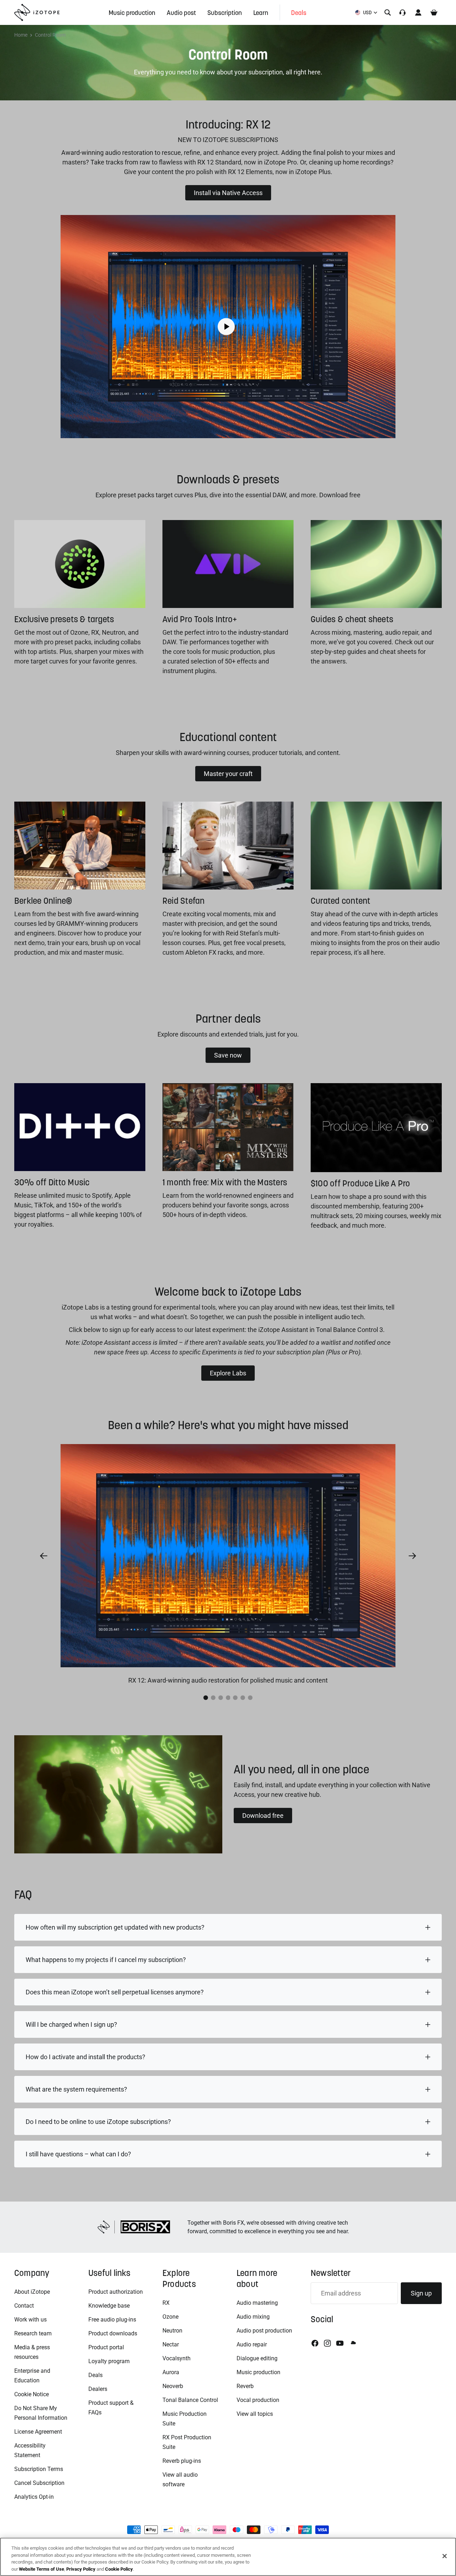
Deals (95, 2375)
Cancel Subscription (39, 2483)
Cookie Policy (119, 2569)
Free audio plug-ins (112, 2320)
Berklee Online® (43, 901)
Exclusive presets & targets (64, 619)
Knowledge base (109, 2306)
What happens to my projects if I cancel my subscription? (106, 1960)
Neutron (172, 2331)
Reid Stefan (184, 901)
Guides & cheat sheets (352, 619)
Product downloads (113, 2333)
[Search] (388, 12)
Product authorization (116, 2292)
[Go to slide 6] (243, 1698)
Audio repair (252, 2344)
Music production (258, 2372)
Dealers (98, 2389)
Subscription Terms (39, 2469)
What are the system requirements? (76, 2089)
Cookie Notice (32, 2394)
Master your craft (228, 774)
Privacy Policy (81, 2569)
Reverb (245, 2386)
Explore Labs (228, 1373)
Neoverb (173, 2386)
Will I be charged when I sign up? (71, 2024)
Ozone (170, 2317)
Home (21, 35)
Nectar (171, 2344)
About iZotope (32, 2292)
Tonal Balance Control (190, 2400)
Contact (24, 2306)
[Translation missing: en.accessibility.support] (403, 12)
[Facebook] (315, 2343)
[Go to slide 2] (213, 1698)
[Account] (418, 12)
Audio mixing (253, 2317)
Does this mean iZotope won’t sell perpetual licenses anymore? (115, 1992)
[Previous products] (43, 1556)
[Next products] (413, 1556)
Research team (33, 2333)
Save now (228, 1055)
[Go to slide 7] (250, 1698)
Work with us (30, 2320)
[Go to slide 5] (235, 1698)
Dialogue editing (257, 2358)
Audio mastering (257, 2303)
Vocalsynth (177, 2358)
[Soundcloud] (353, 2343)
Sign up (421, 2293)
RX (166, 2303)
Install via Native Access (228, 193)
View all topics (255, 2414)
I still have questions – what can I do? (78, 2154)
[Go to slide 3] (221, 1698)
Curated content (341, 901)
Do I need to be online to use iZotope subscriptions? (98, 2122)
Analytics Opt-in (34, 2497)
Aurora (171, 2372)
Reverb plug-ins (182, 2461)
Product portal (106, 2347)
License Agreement (38, 2432)
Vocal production (258, 2400)
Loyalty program (109, 2361)
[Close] (445, 2556)
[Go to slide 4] (228, 1698)
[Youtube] (340, 2343)
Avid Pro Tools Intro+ (200, 619)
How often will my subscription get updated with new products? (115, 1927)
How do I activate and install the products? (85, 2057)
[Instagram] (327, 2343)
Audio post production (264, 2331)
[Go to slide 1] (206, 1698)
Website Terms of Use (42, 2569)
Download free (263, 1816)
